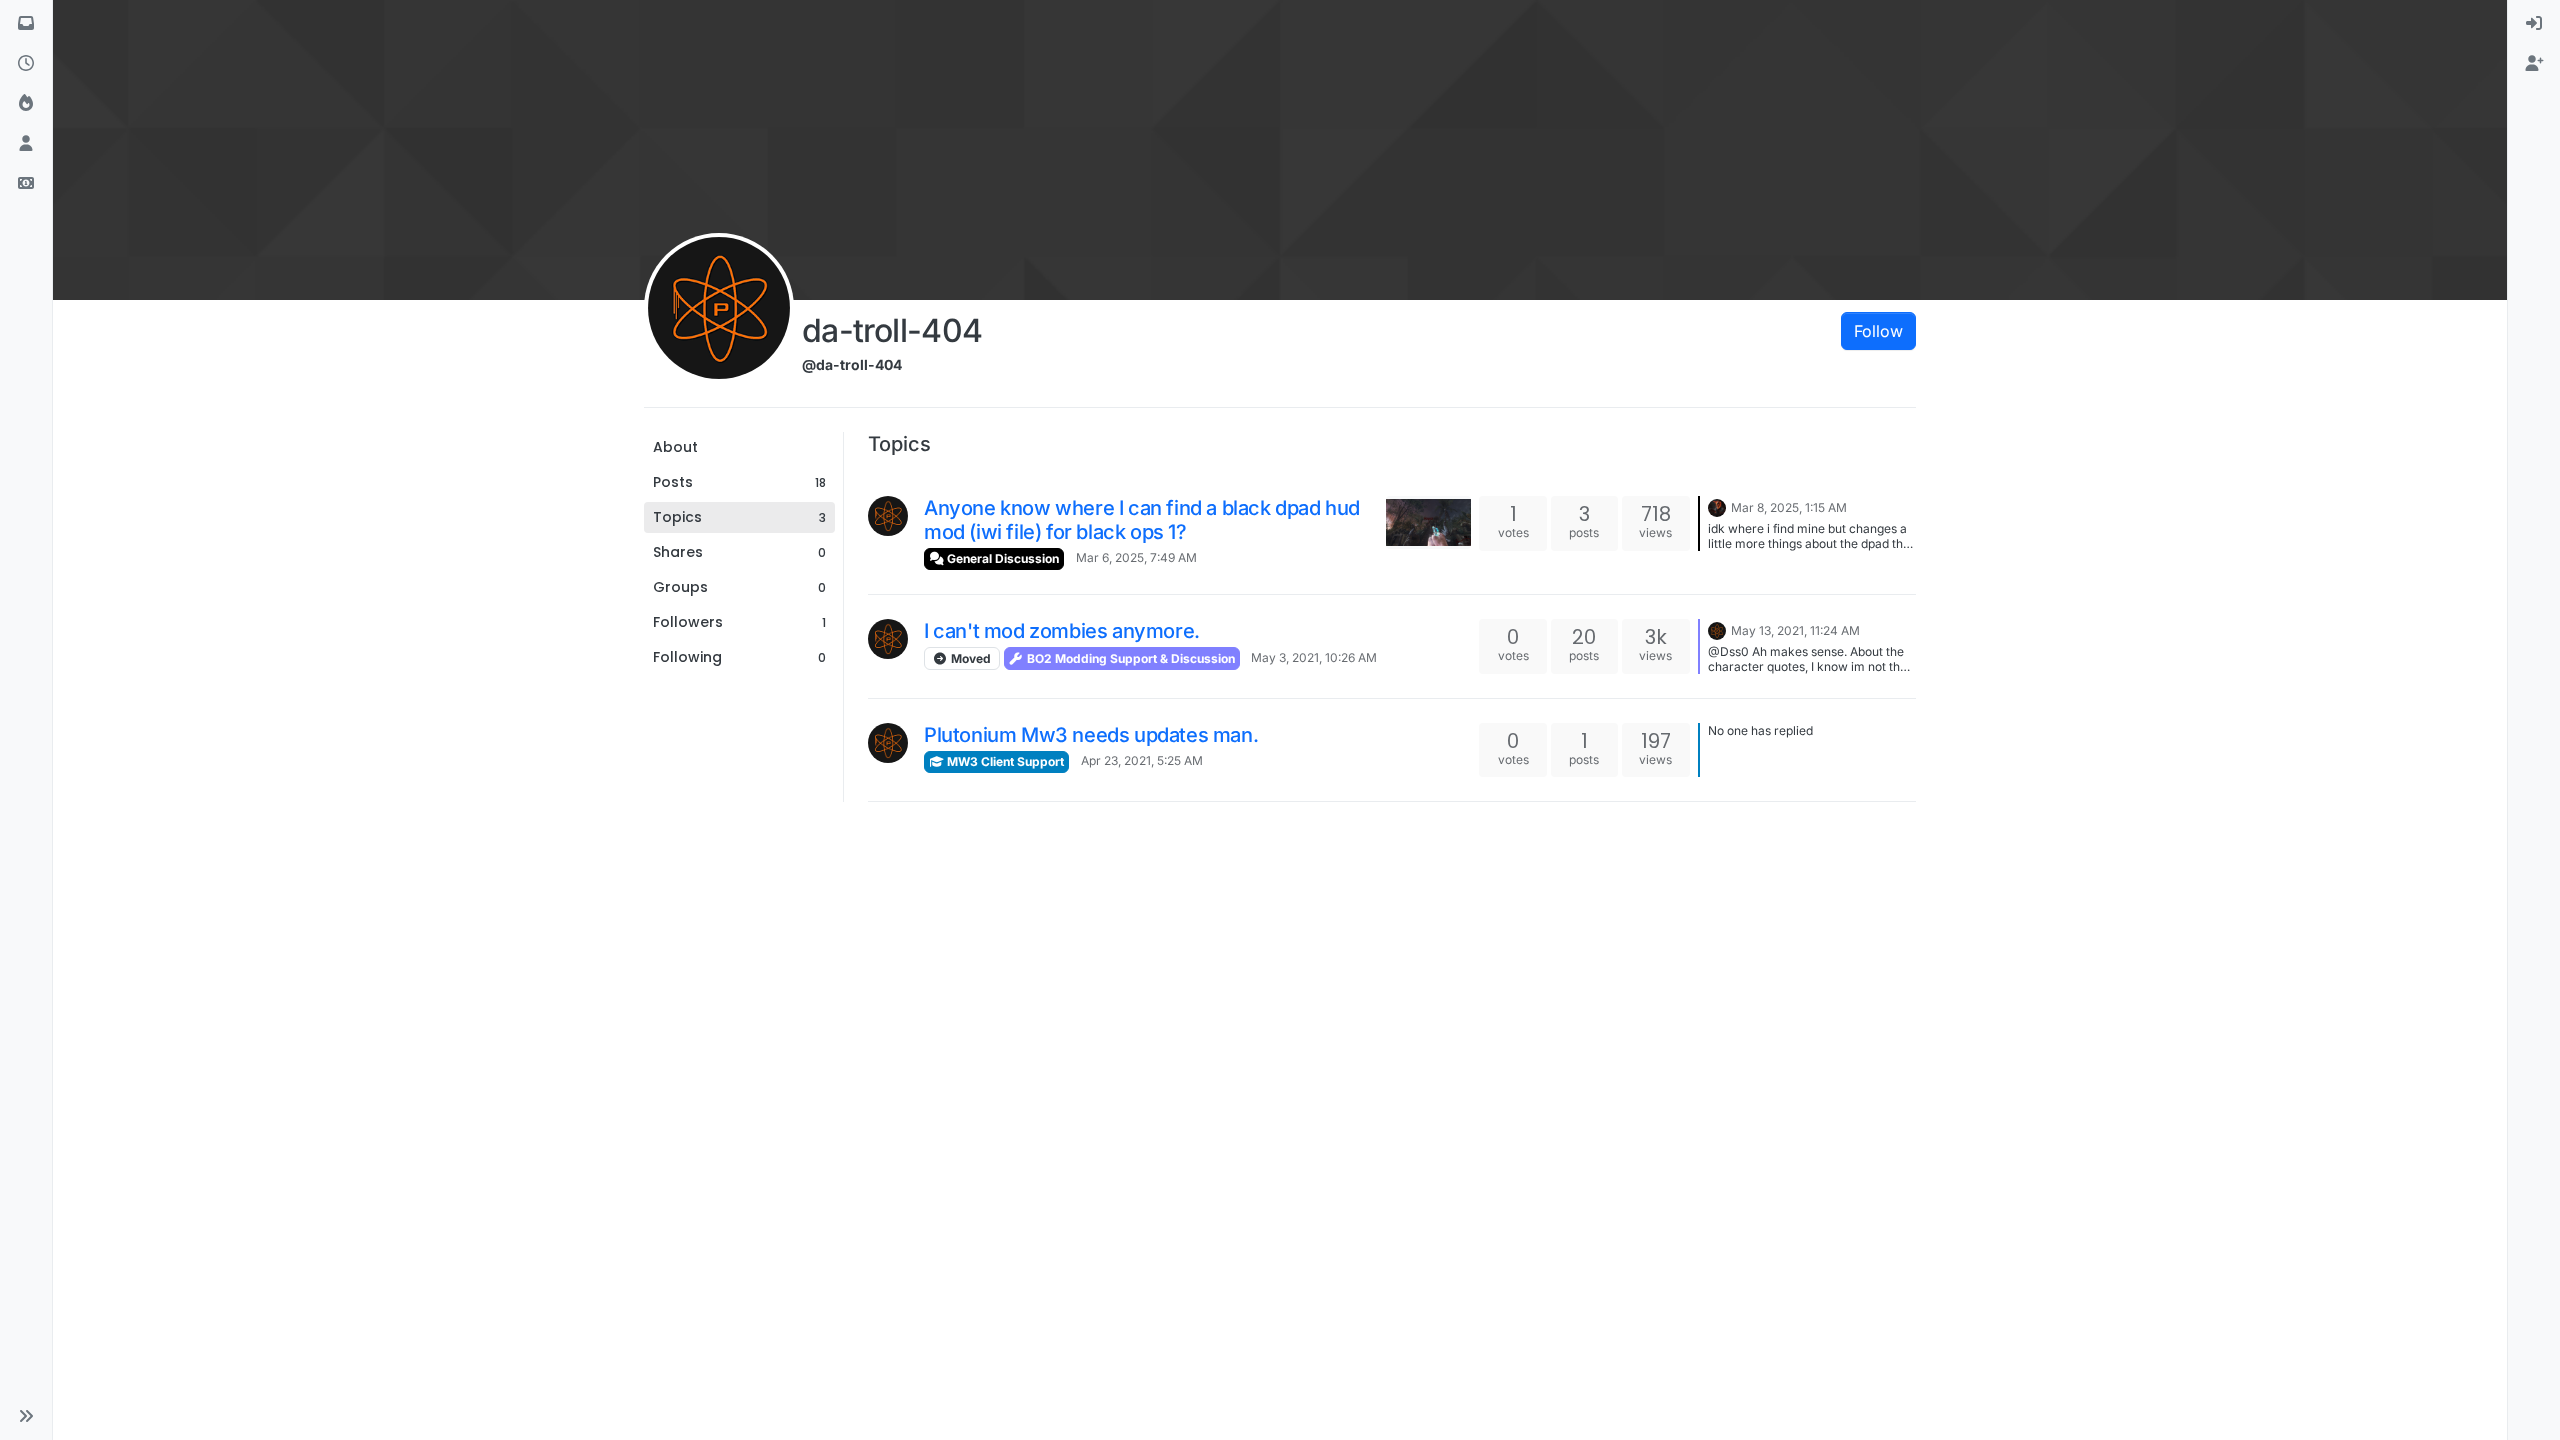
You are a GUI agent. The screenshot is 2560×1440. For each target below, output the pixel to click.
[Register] (2534, 64)
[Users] (26, 144)
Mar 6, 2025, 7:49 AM (1136, 557)
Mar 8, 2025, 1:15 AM (1789, 507)
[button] (26, 1416)
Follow (1878, 331)
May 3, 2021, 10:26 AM (1314, 657)
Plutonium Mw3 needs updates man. (1091, 735)
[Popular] (26, 104)
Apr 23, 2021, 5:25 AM (1142, 760)
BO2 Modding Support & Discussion (1129, 658)
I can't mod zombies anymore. (1062, 631)
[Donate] (26, 184)
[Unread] (26, 24)
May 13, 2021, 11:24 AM (1795, 630)
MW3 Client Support (1004, 761)
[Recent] (26, 64)
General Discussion (1001, 558)
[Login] (2534, 24)
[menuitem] (2534, 24)
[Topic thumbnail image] (1428, 522)
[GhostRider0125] (1717, 506)
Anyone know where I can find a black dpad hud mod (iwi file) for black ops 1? (1142, 520)
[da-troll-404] (888, 516)
